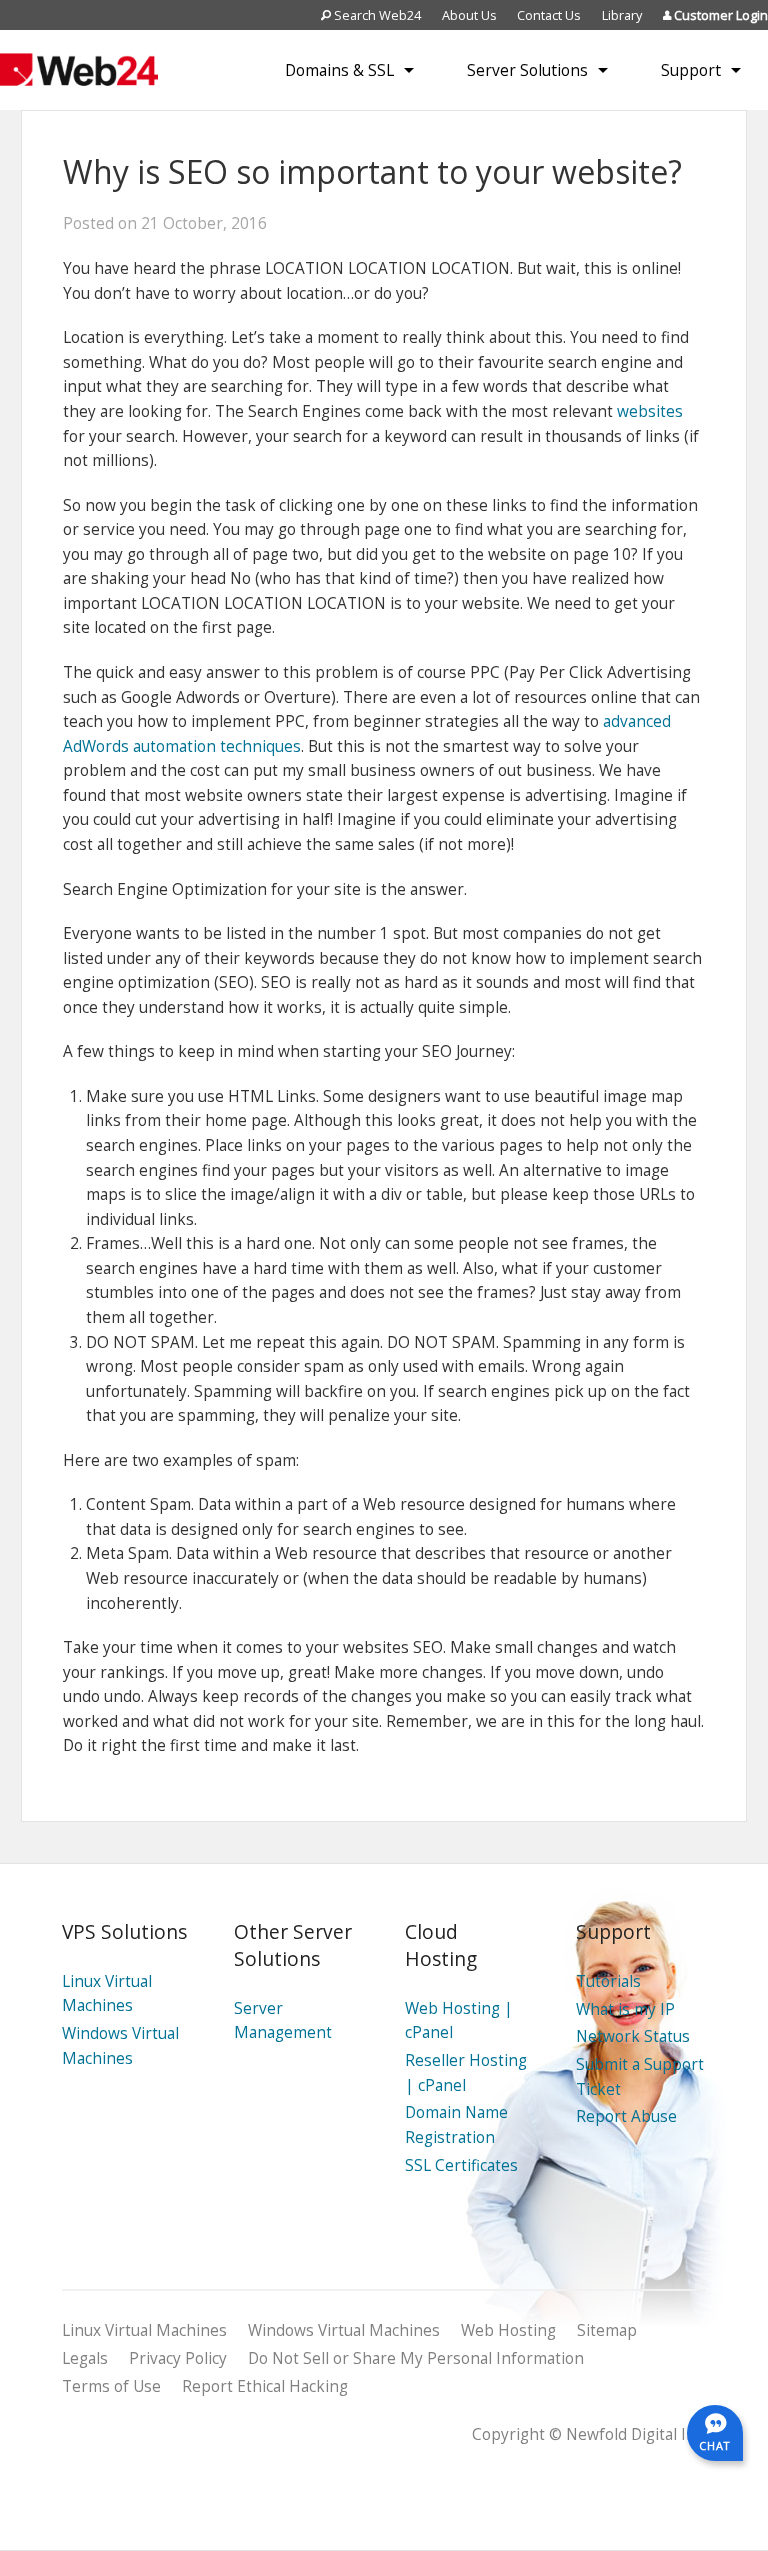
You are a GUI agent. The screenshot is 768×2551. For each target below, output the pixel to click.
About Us (469, 15)
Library (622, 15)
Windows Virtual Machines (344, 2330)
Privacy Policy (178, 2358)
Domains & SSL (339, 70)
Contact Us (549, 15)
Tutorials (608, 1981)
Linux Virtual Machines (144, 2330)
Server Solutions (527, 70)
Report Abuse (626, 2116)
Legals (85, 2358)
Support (691, 70)
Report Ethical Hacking (265, 2386)
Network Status (633, 2036)
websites (650, 411)
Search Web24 (376, 15)
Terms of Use (111, 2386)
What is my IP (625, 2009)
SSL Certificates (461, 2165)
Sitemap (607, 2330)
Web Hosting (508, 2330)
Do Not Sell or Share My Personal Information (416, 2358)
